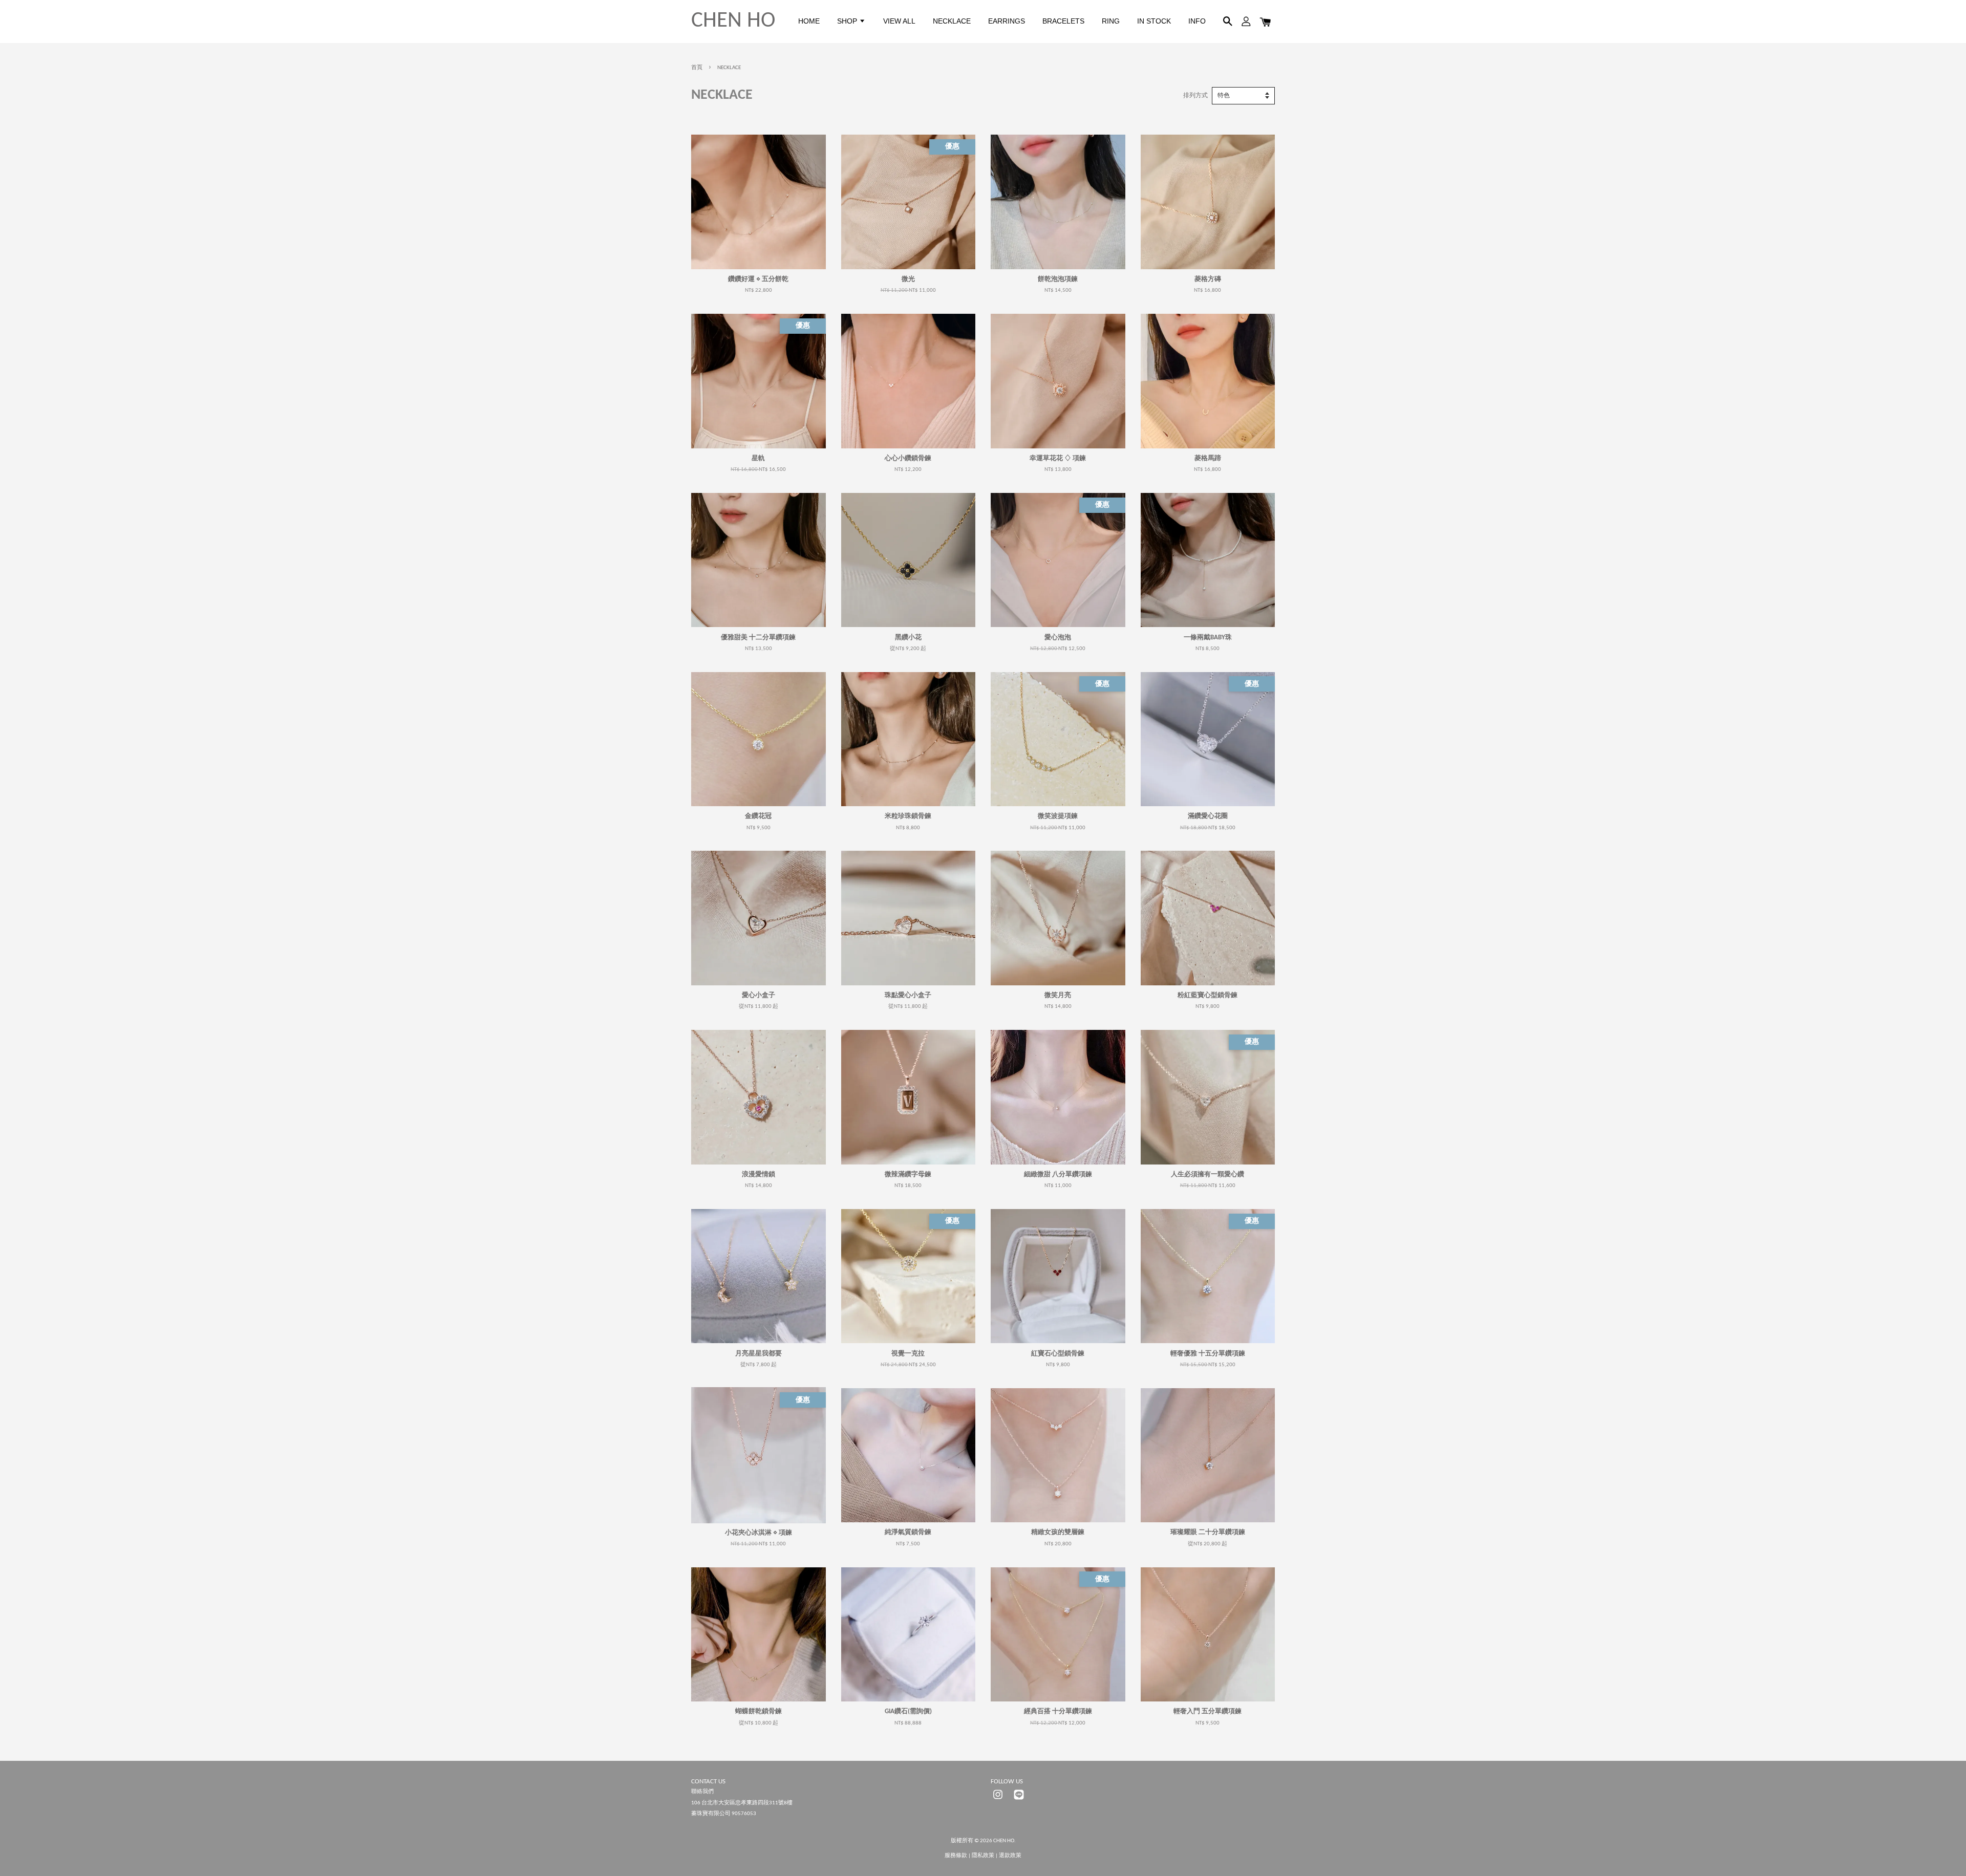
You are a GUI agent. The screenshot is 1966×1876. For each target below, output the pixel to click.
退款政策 (1010, 1856)
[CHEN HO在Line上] (1019, 1800)
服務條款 (956, 1856)
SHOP (848, 21)
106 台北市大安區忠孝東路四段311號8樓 (742, 1803)
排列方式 (1195, 96)
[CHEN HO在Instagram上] (998, 1800)
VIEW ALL (899, 21)
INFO (1197, 21)
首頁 (697, 68)
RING (1111, 21)
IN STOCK (1154, 21)
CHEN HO (733, 21)
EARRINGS (1007, 21)
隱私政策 (983, 1856)
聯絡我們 (702, 1792)
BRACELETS (1063, 21)
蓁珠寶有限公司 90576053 (724, 1814)
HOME (809, 21)
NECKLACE (952, 21)
